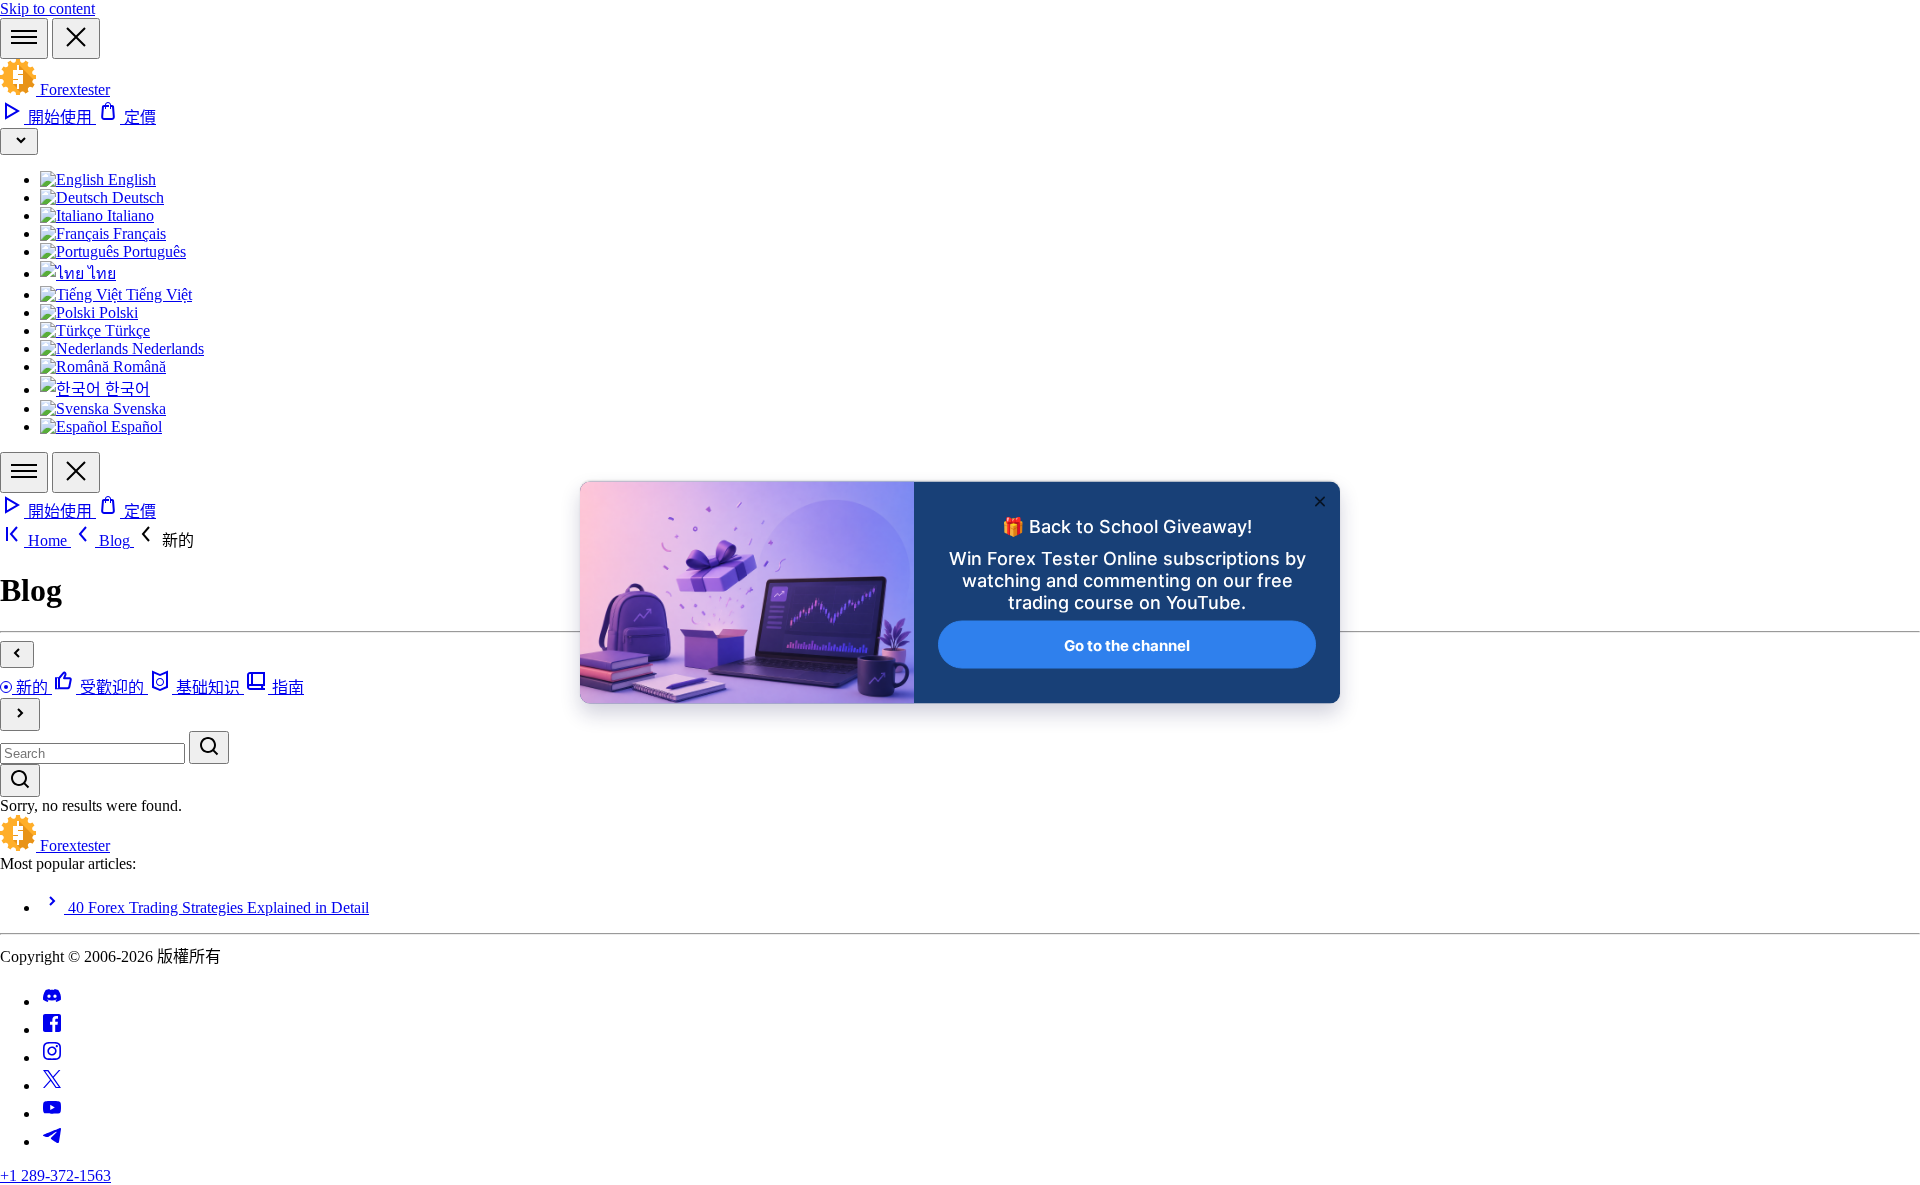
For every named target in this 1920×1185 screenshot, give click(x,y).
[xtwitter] (52, 1085)
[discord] (52, 1001)
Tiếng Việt (157, 294)
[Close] (76, 38)
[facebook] (52, 1029)
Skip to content (47, 8)
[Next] (20, 714)
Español (134, 426)
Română (137, 366)
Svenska (137, 408)
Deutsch (136, 197)
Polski (116, 312)
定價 (138, 117)
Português (152, 251)
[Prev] (17, 654)
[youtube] (52, 1113)
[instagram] (52, 1057)
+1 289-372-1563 (55, 1175)
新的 (32, 687)
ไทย (100, 273)
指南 (286, 687)
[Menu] (24, 38)
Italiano (128, 215)
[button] (164, 540)
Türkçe (125, 330)
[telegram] (52, 1141)
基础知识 (208, 687)
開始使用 (60, 117)
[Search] (209, 747)
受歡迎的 (112, 687)
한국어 (125, 389)
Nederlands (166, 348)
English (130, 179)
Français (137, 233)
